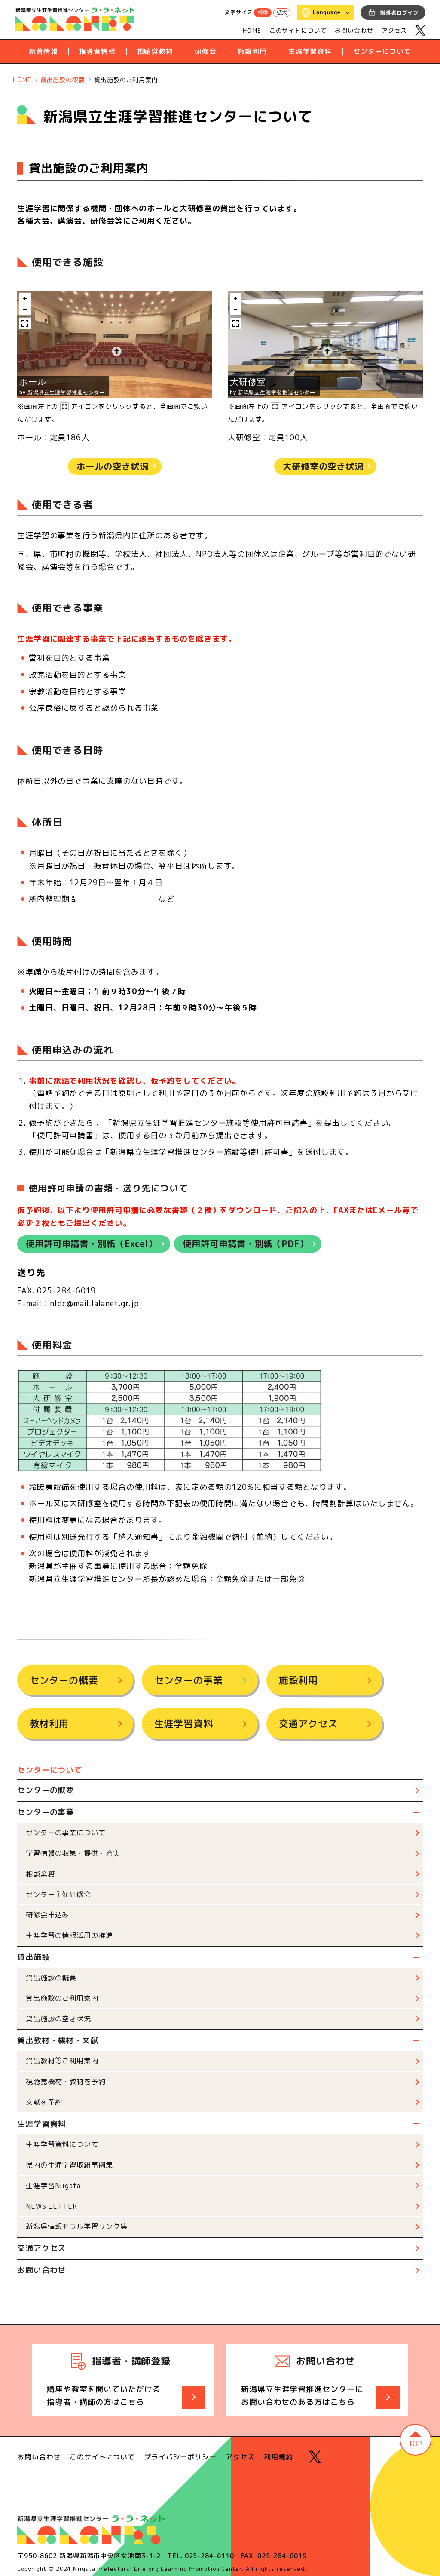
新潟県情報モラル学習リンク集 (77, 2226)
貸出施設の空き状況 (58, 2019)
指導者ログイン (399, 13)
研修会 (206, 51)
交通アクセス (308, 1724)
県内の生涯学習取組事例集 (69, 2165)
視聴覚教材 (155, 51)
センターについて (382, 51)
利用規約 (278, 2457)
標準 (263, 13)
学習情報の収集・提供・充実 (73, 1853)
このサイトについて (298, 30)
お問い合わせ (354, 30)
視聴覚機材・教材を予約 (66, 2082)
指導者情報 (97, 51)
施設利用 (252, 51)
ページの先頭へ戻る (416, 2440)
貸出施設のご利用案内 (62, 1998)
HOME (252, 30)
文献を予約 (44, 2102)
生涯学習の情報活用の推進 (69, 1935)
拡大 (282, 13)
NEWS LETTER (52, 2206)
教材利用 (49, 1724)
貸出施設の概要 (51, 1978)
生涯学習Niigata (53, 2186)
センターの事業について (66, 1833)
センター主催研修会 (58, 1894)
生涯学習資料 (310, 51)
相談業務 (40, 1874)
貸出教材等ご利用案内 (62, 2061)
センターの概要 (64, 1680)
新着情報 (43, 51)
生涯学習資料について (62, 2144)
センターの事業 (189, 1680)
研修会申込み (47, 1915)
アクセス (394, 30)
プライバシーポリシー (180, 2457)
